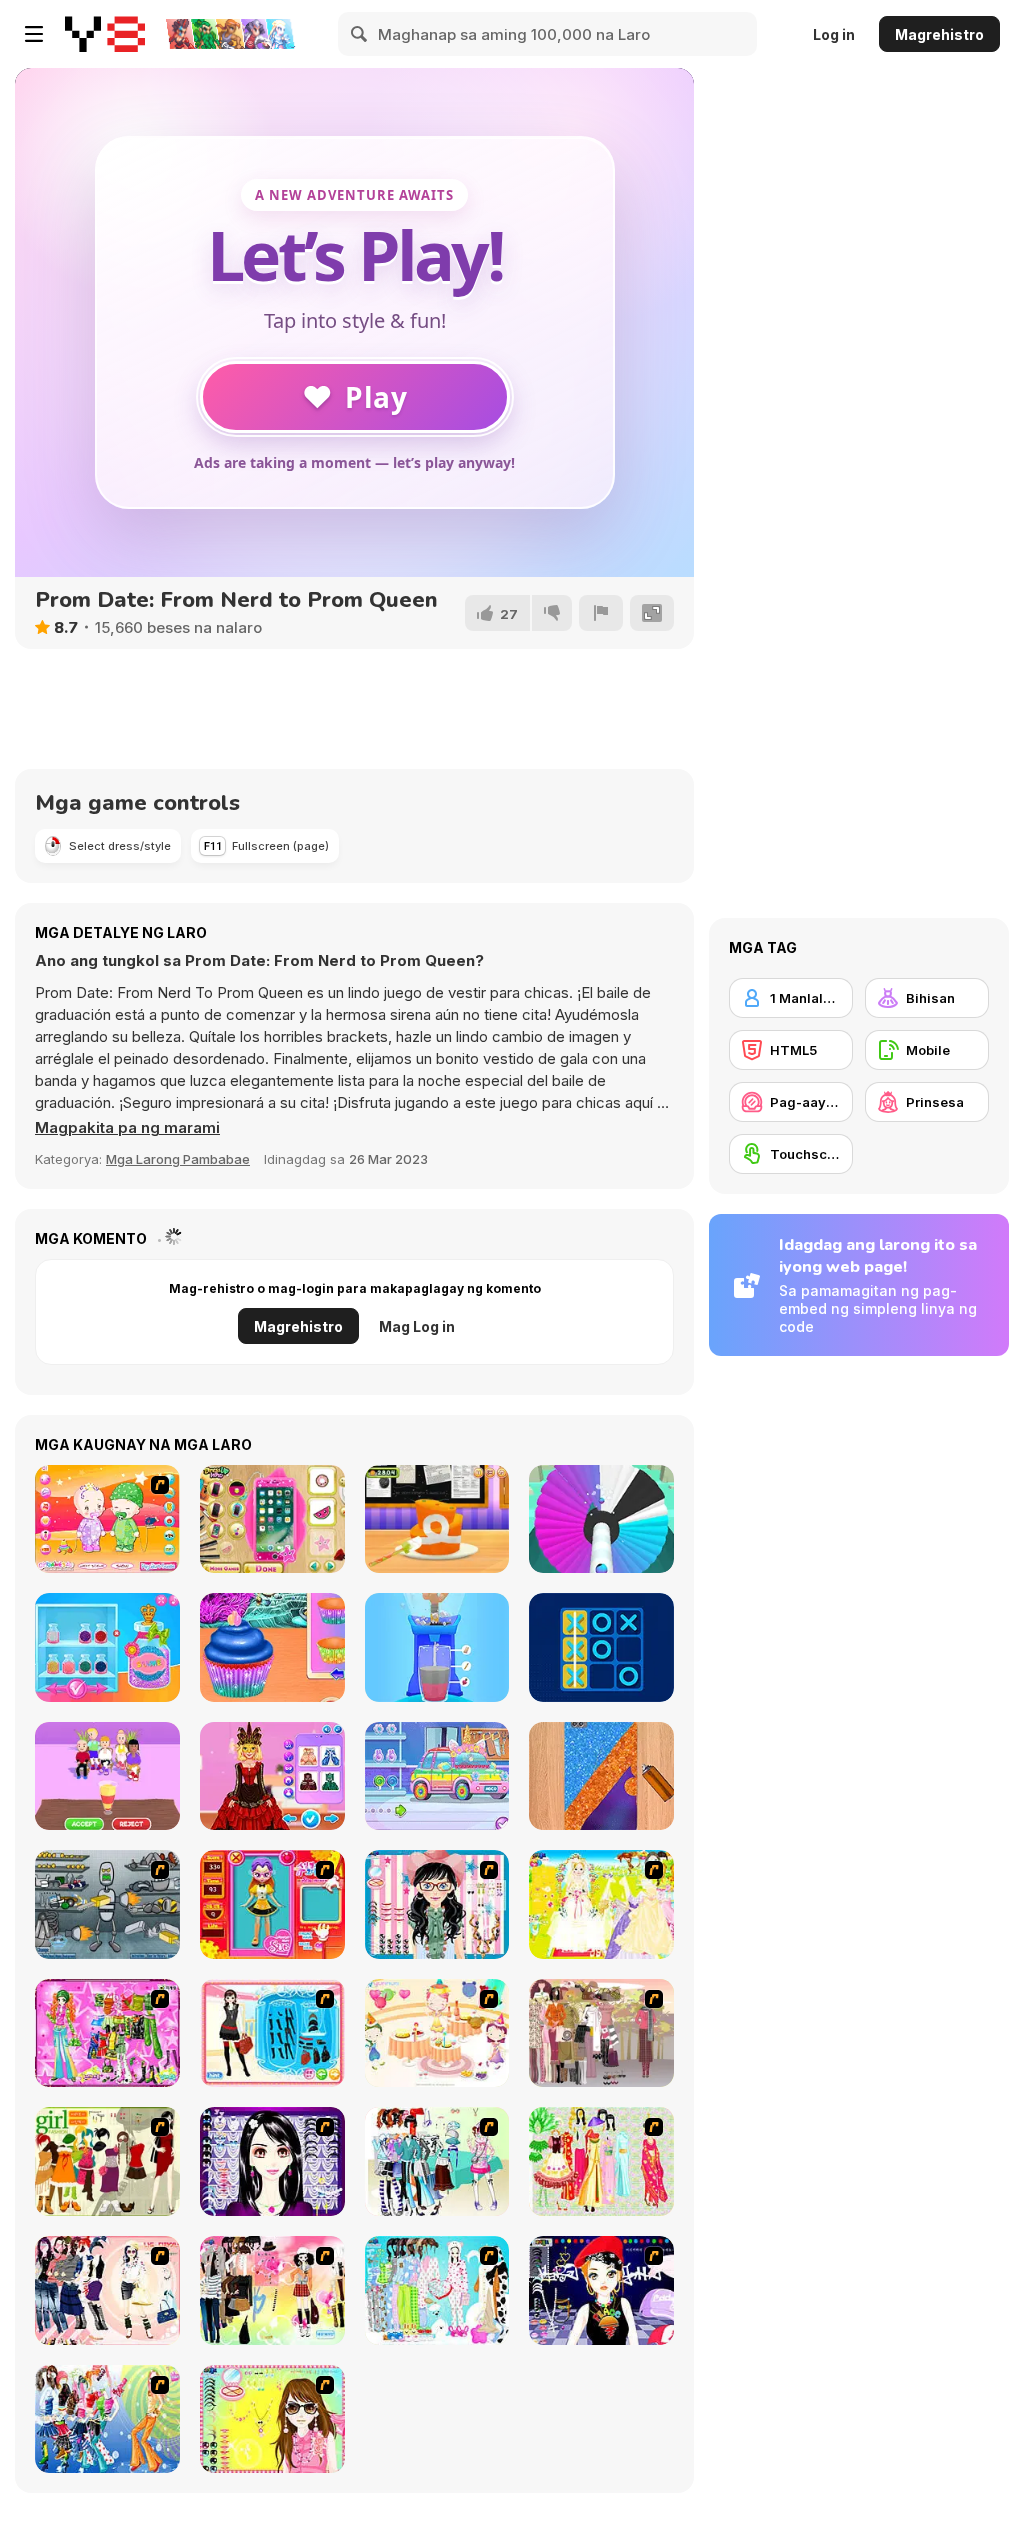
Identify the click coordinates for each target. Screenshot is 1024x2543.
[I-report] (601, 613)
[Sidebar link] (34, 34)
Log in (834, 34)
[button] (127, 1128)
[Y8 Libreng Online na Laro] (105, 34)
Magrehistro (939, 34)
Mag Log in (417, 1326)
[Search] (360, 34)
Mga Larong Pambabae (178, 1159)
